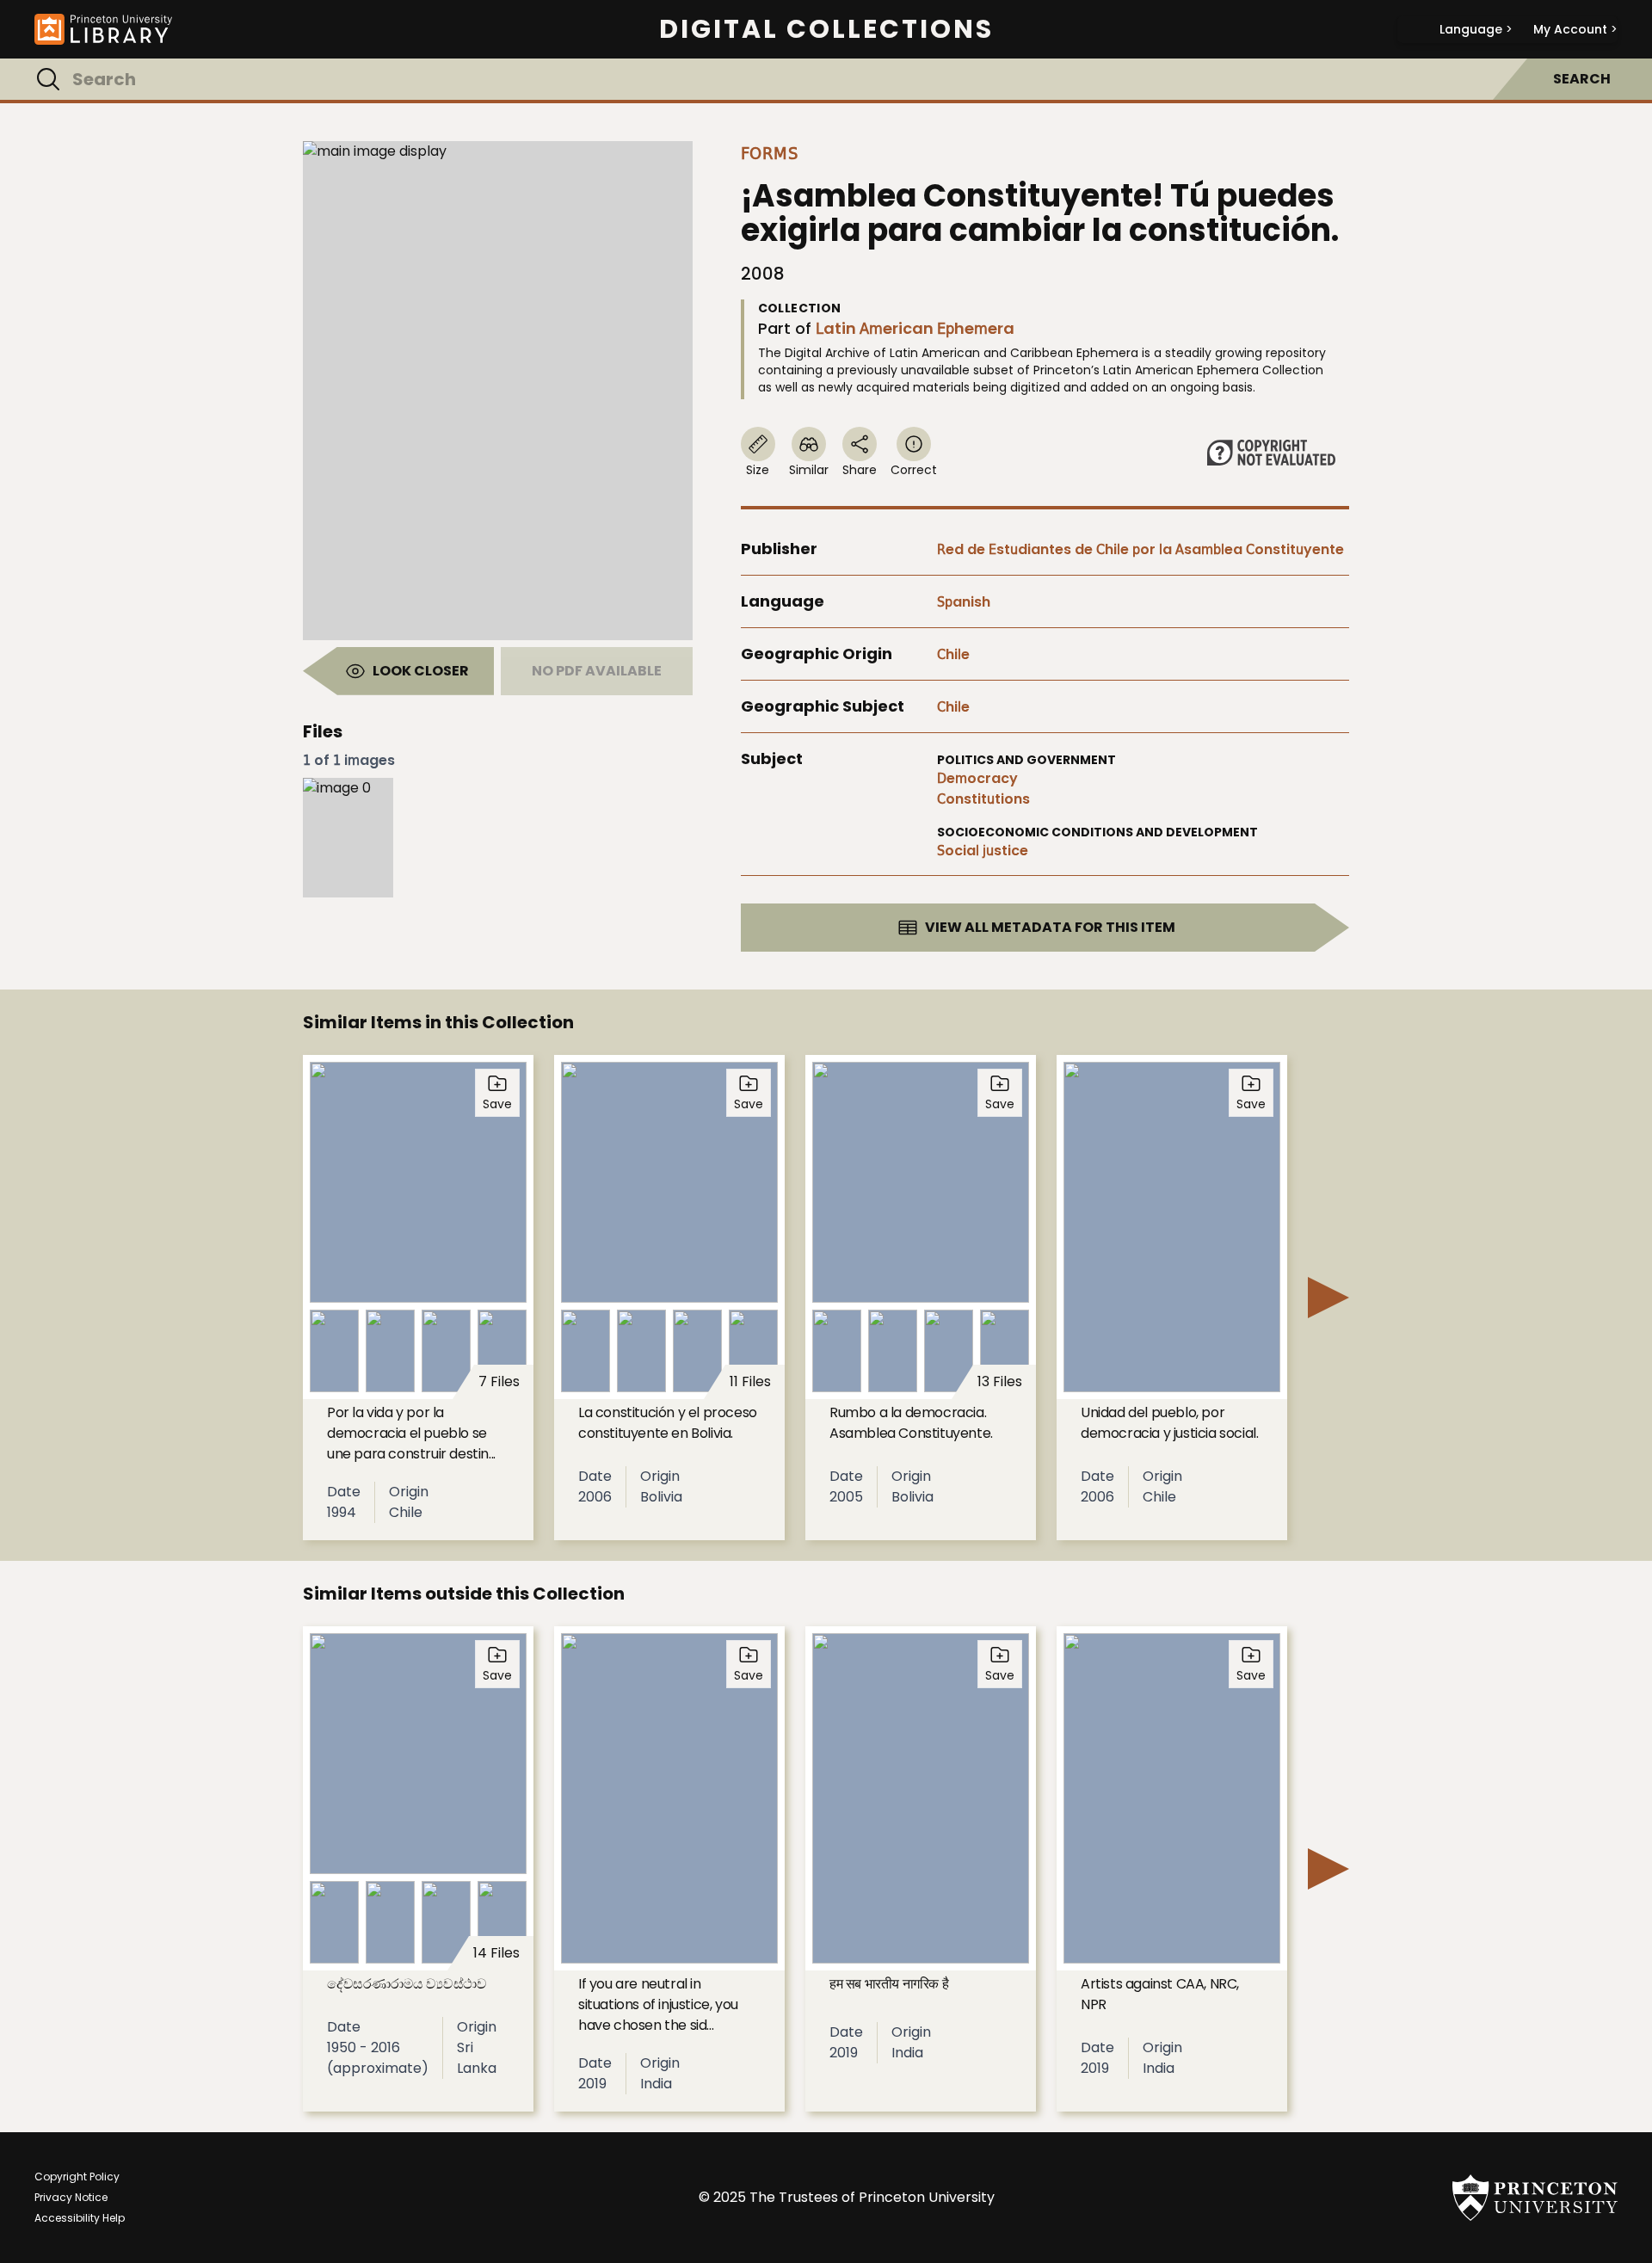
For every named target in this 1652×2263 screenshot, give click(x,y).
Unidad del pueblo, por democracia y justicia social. (1169, 1423)
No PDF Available (597, 671)
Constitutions (983, 799)
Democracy (977, 778)
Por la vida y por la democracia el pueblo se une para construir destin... (411, 1433)
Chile (953, 654)
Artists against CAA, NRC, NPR (1160, 1994)
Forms (770, 153)
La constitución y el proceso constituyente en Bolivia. (668, 1423)
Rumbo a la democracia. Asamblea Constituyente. (911, 1423)
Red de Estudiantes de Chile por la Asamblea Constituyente (1140, 549)
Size (758, 470)
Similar (809, 470)
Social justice (983, 851)
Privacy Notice (71, 2197)
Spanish (964, 602)
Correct (914, 470)
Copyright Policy (77, 2177)
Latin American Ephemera (915, 328)
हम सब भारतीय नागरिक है (889, 1984)
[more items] (1328, 1298)
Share (860, 470)
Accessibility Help (80, 2218)
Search (1582, 79)
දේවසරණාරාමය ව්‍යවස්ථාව (407, 1984)
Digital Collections (826, 29)
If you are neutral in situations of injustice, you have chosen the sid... (658, 2004)
